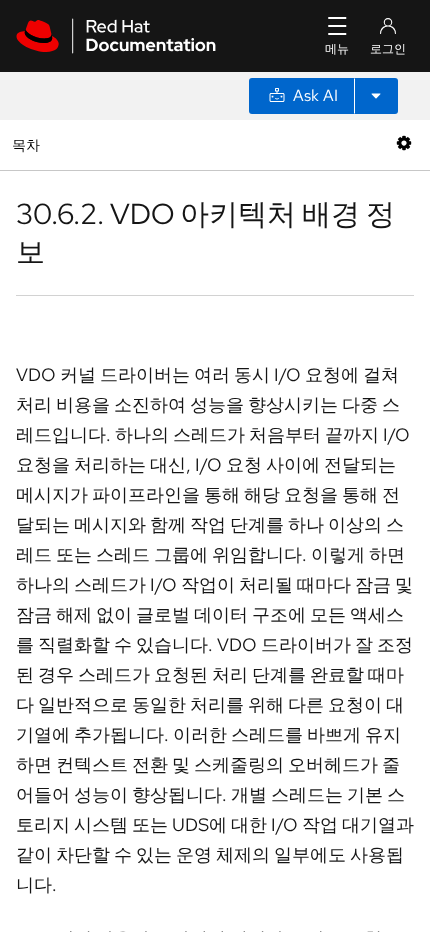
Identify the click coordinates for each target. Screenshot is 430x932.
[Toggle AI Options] (376, 96)
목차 (28, 144)
